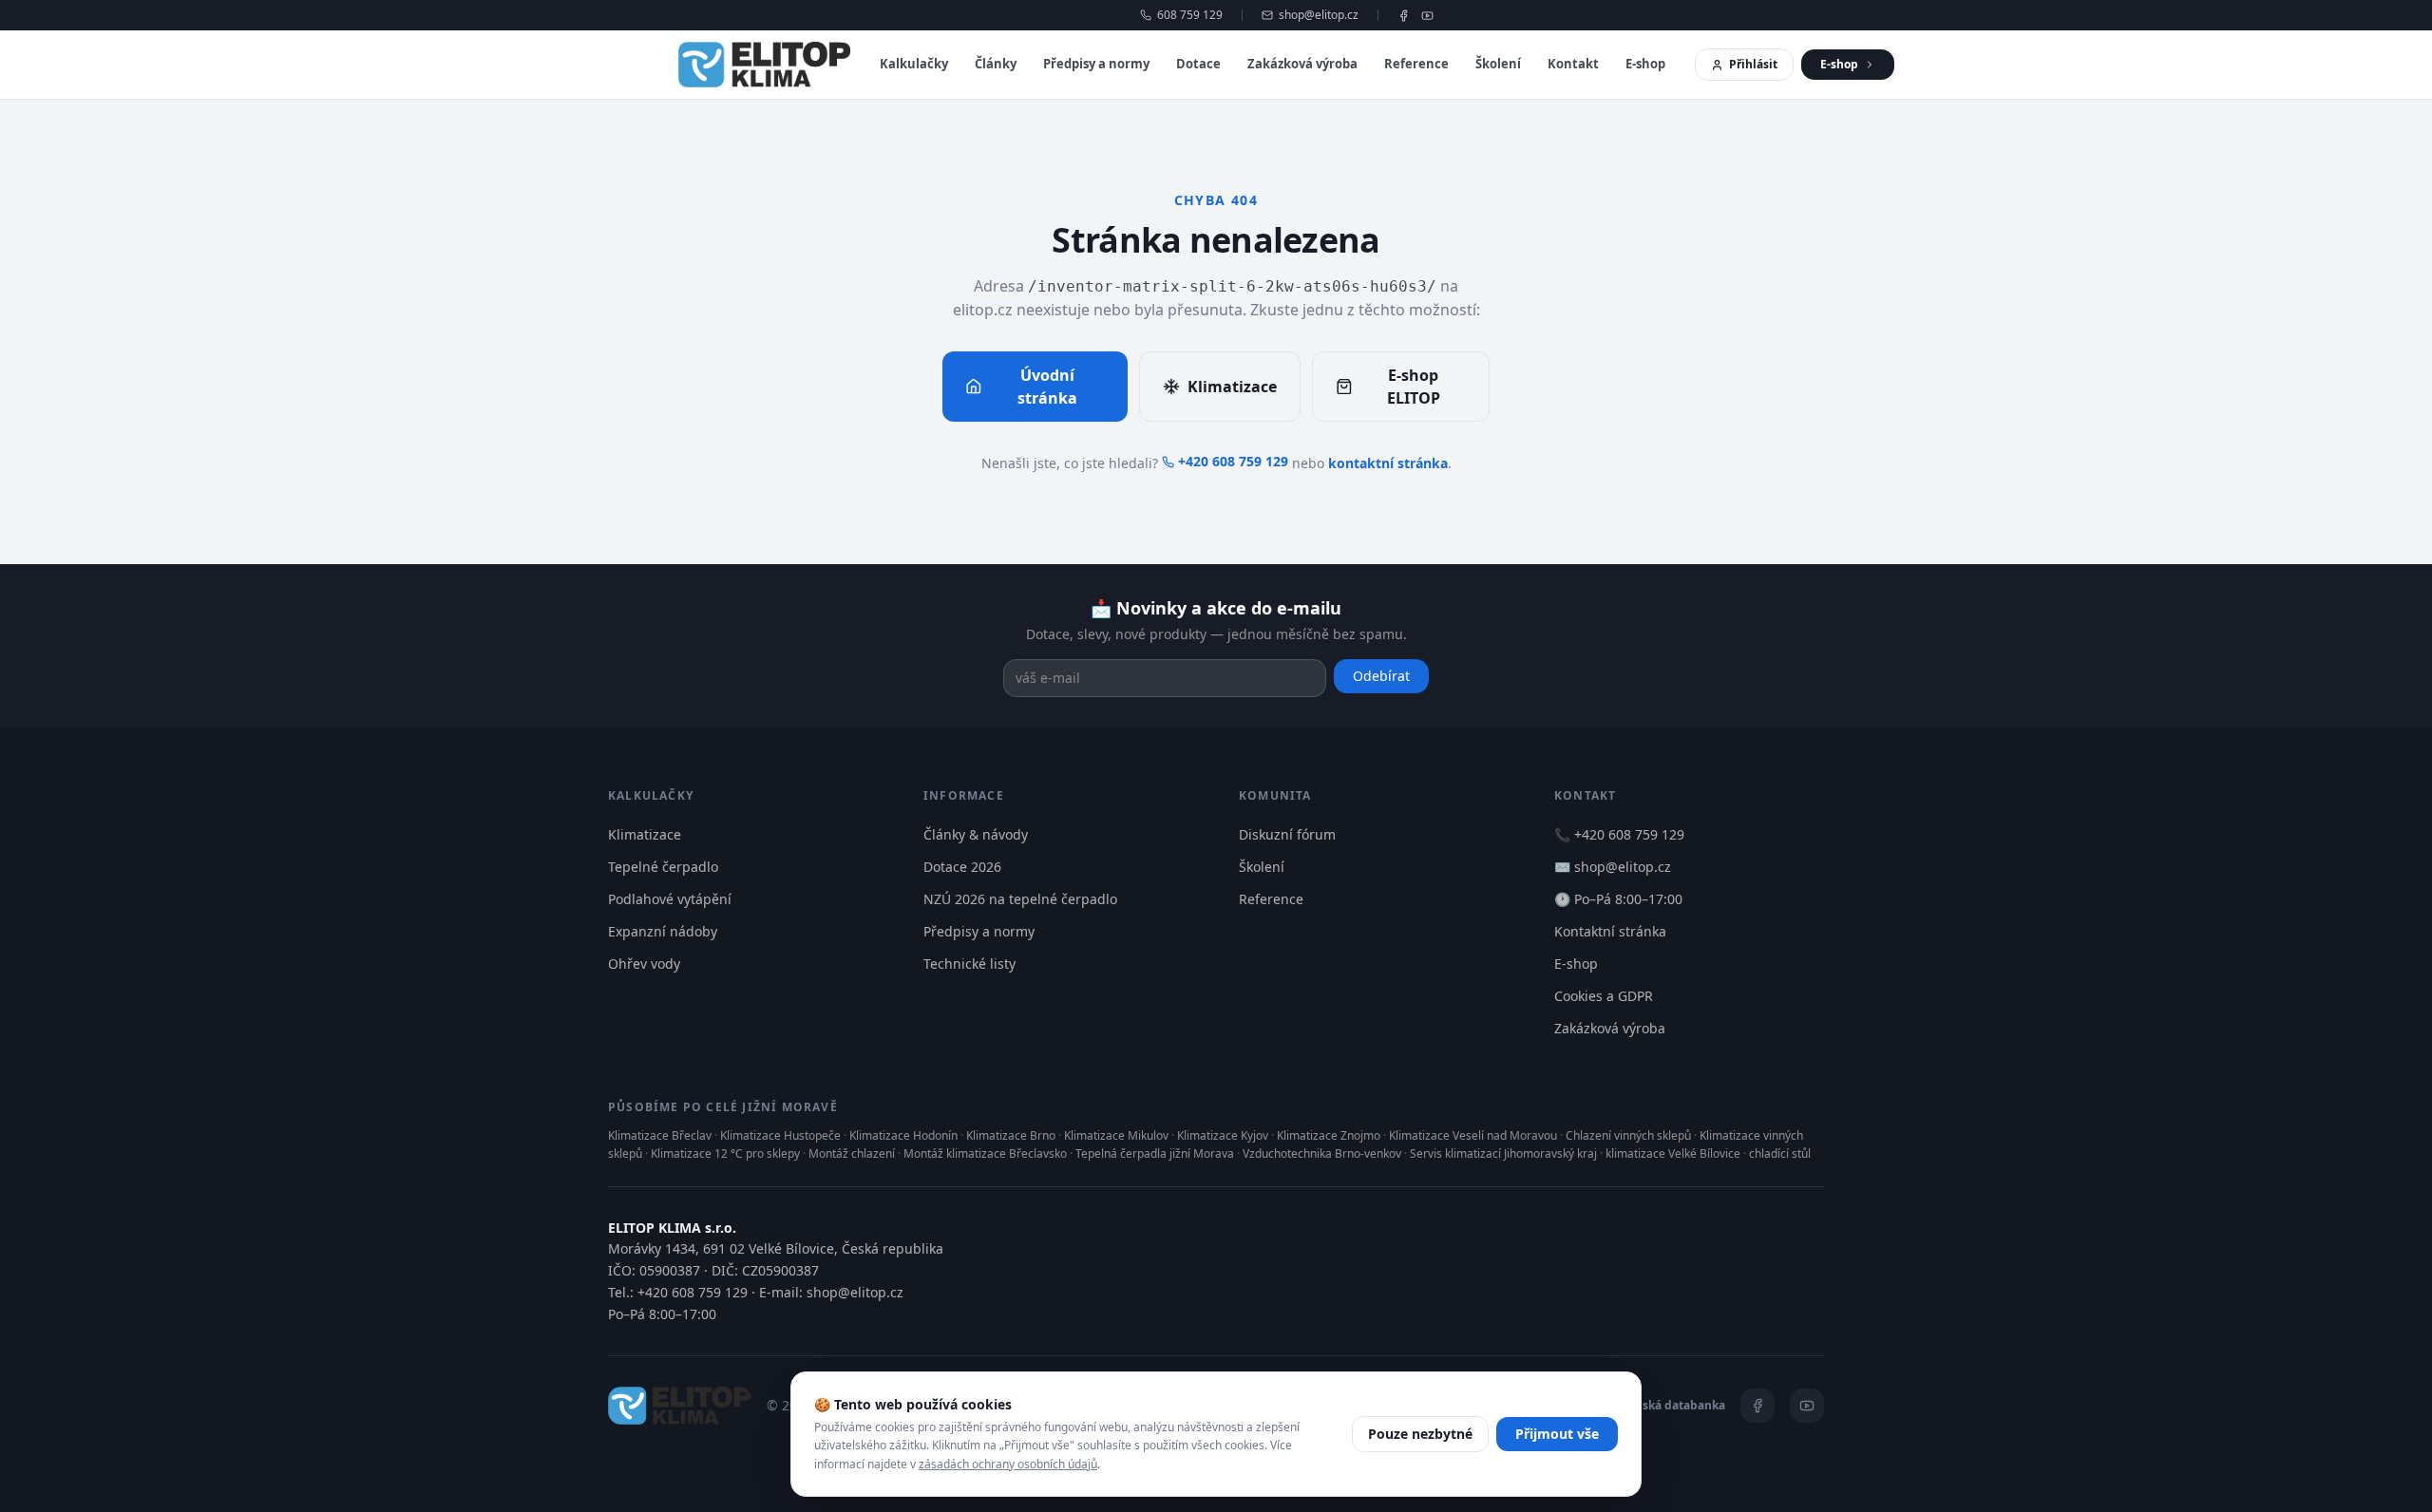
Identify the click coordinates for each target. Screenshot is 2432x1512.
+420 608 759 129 (1233, 461)
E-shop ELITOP (1414, 387)
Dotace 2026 (962, 867)
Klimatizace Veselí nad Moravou (1473, 1135)
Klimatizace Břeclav (660, 1135)
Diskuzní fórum (1287, 834)
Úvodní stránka (1047, 387)
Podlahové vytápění (670, 899)
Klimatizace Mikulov (1116, 1135)
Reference (1416, 64)
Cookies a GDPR (1604, 996)
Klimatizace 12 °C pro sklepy (725, 1153)
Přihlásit (1753, 64)
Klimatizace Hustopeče (780, 1135)
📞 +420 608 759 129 (1619, 834)
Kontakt (1573, 64)
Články (996, 64)
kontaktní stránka (1388, 463)
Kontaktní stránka (1610, 931)
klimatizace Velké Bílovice (1673, 1153)
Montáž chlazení (852, 1153)
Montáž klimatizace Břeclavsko (985, 1153)
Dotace (1198, 64)
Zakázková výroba (1302, 64)
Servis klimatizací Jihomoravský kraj (1503, 1153)
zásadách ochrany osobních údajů (1008, 1464)
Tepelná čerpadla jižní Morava (1155, 1153)
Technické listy (969, 964)
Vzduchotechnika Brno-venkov (1322, 1153)
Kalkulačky (914, 64)
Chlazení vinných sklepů (1628, 1135)
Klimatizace (1232, 387)
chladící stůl (1780, 1153)
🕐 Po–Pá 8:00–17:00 (1618, 899)
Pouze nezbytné (1420, 1434)
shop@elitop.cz (1319, 15)
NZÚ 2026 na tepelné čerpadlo (1020, 899)
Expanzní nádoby (663, 931)
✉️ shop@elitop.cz (1613, 867)
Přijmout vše (1557, 1434)
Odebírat (1381, 676)
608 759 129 (1190, 15)
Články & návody (976, 834)
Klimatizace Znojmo (1329, 1135)
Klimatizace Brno (1011, 1135)
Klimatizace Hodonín (903, 1135)
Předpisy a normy (1096, 64)
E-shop (1645, 64)
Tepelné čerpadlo (663, 867)
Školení (1498, 64)
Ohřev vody (644, 964)
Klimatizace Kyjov (1223, 1135)
